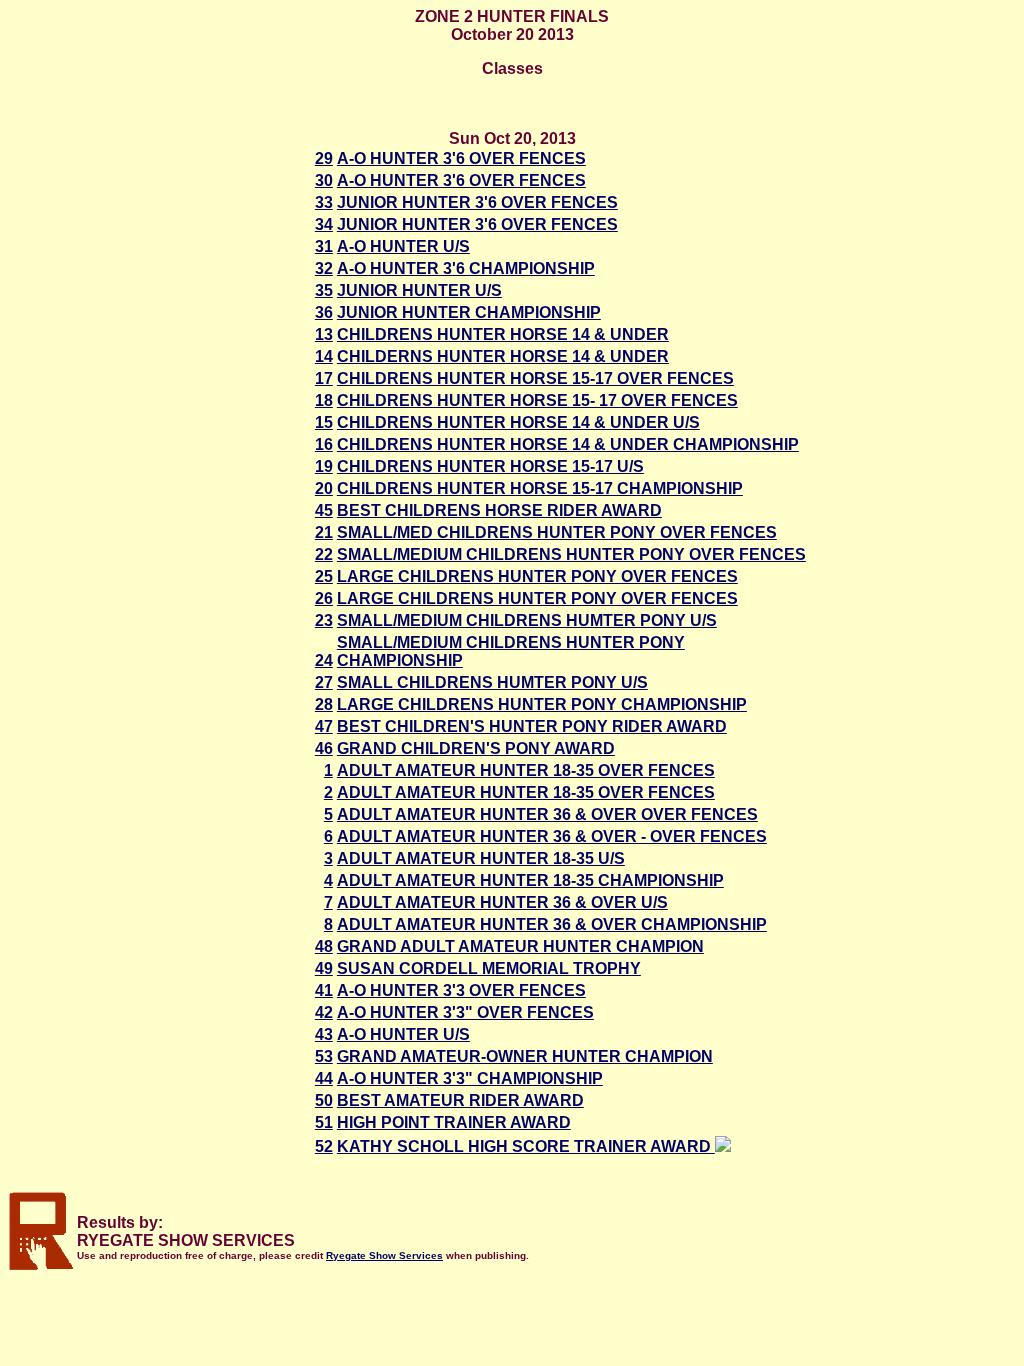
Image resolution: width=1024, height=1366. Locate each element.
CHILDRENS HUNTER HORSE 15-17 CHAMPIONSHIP (540, 488)
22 (324, 554)
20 (324, 488)
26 (324, 598)
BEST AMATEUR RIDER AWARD (460, 1100)
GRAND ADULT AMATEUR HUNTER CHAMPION (520, 946)
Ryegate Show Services (384, 1255)
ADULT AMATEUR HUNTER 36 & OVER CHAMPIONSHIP (552, 924)
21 (324, 532)
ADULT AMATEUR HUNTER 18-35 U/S (481, 858)
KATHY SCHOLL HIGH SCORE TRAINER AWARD (526, 1146)
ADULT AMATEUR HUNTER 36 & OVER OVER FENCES (547, 814)
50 (324, 1100)
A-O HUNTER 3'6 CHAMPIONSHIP (466, 268)
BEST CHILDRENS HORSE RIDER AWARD (499, 510)
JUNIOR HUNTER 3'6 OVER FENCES (477, 202)
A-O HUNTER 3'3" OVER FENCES (465, 1012)
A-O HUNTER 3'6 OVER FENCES (461, 158)
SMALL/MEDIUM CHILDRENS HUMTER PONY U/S (527, 620)
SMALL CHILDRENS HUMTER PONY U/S (492, 682)
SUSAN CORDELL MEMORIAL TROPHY (489, 968)
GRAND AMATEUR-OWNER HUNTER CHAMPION (525, 1056)
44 (324, 1078)
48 (324, 946)
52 (324, 1146)
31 (324, 246)
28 (324, 704)
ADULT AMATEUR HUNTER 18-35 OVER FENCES (526, 770)
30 (324, 180)
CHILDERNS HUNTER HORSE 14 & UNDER (503, 356)
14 (324, 356)
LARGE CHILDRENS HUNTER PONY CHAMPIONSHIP (542, 704)
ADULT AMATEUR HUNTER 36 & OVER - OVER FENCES (552, 836)
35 (324, 290)
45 (324, 510)
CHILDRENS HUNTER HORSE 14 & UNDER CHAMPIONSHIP (568, 444)
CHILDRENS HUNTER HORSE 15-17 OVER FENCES (535, 378)
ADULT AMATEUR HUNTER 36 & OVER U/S (502, 902)
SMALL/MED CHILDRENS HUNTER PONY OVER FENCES (557, 532)
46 (324, 748)
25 (324, 576)
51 (324, 1122)
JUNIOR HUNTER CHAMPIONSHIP (469, 312)
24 (324, 660)
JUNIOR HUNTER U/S (419, 290)
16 (324, 444)
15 (324, 422)
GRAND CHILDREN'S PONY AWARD (476, 748)
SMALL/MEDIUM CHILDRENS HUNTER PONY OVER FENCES (571, 554)
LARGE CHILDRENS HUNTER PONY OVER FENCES (537, 576)
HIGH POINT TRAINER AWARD (454, 1122)
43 (324, 1034)
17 (324, 378)
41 (324, 990)
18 (324, 400)
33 (324, 202)
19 (324, 466)
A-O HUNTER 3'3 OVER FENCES (461, 990)
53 (324, 1056)
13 (324, 334)
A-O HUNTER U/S (403, 246)
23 (324, 620)
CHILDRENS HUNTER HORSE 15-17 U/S (490, 466)
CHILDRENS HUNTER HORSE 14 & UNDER (503, 334)
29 (324, 158)
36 (324, 312)
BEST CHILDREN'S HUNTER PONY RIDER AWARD (532, 726)
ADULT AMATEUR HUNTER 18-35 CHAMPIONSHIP (530, 880)
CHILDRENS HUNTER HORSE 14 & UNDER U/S (518, 422)
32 (324, 268)
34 (324, 224)
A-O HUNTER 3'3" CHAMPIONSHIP (470, 1078)
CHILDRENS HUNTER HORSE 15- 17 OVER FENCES (537, 400)
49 (324, 968)
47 (324, 726)
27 (324, 682)
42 (324, 1012)
